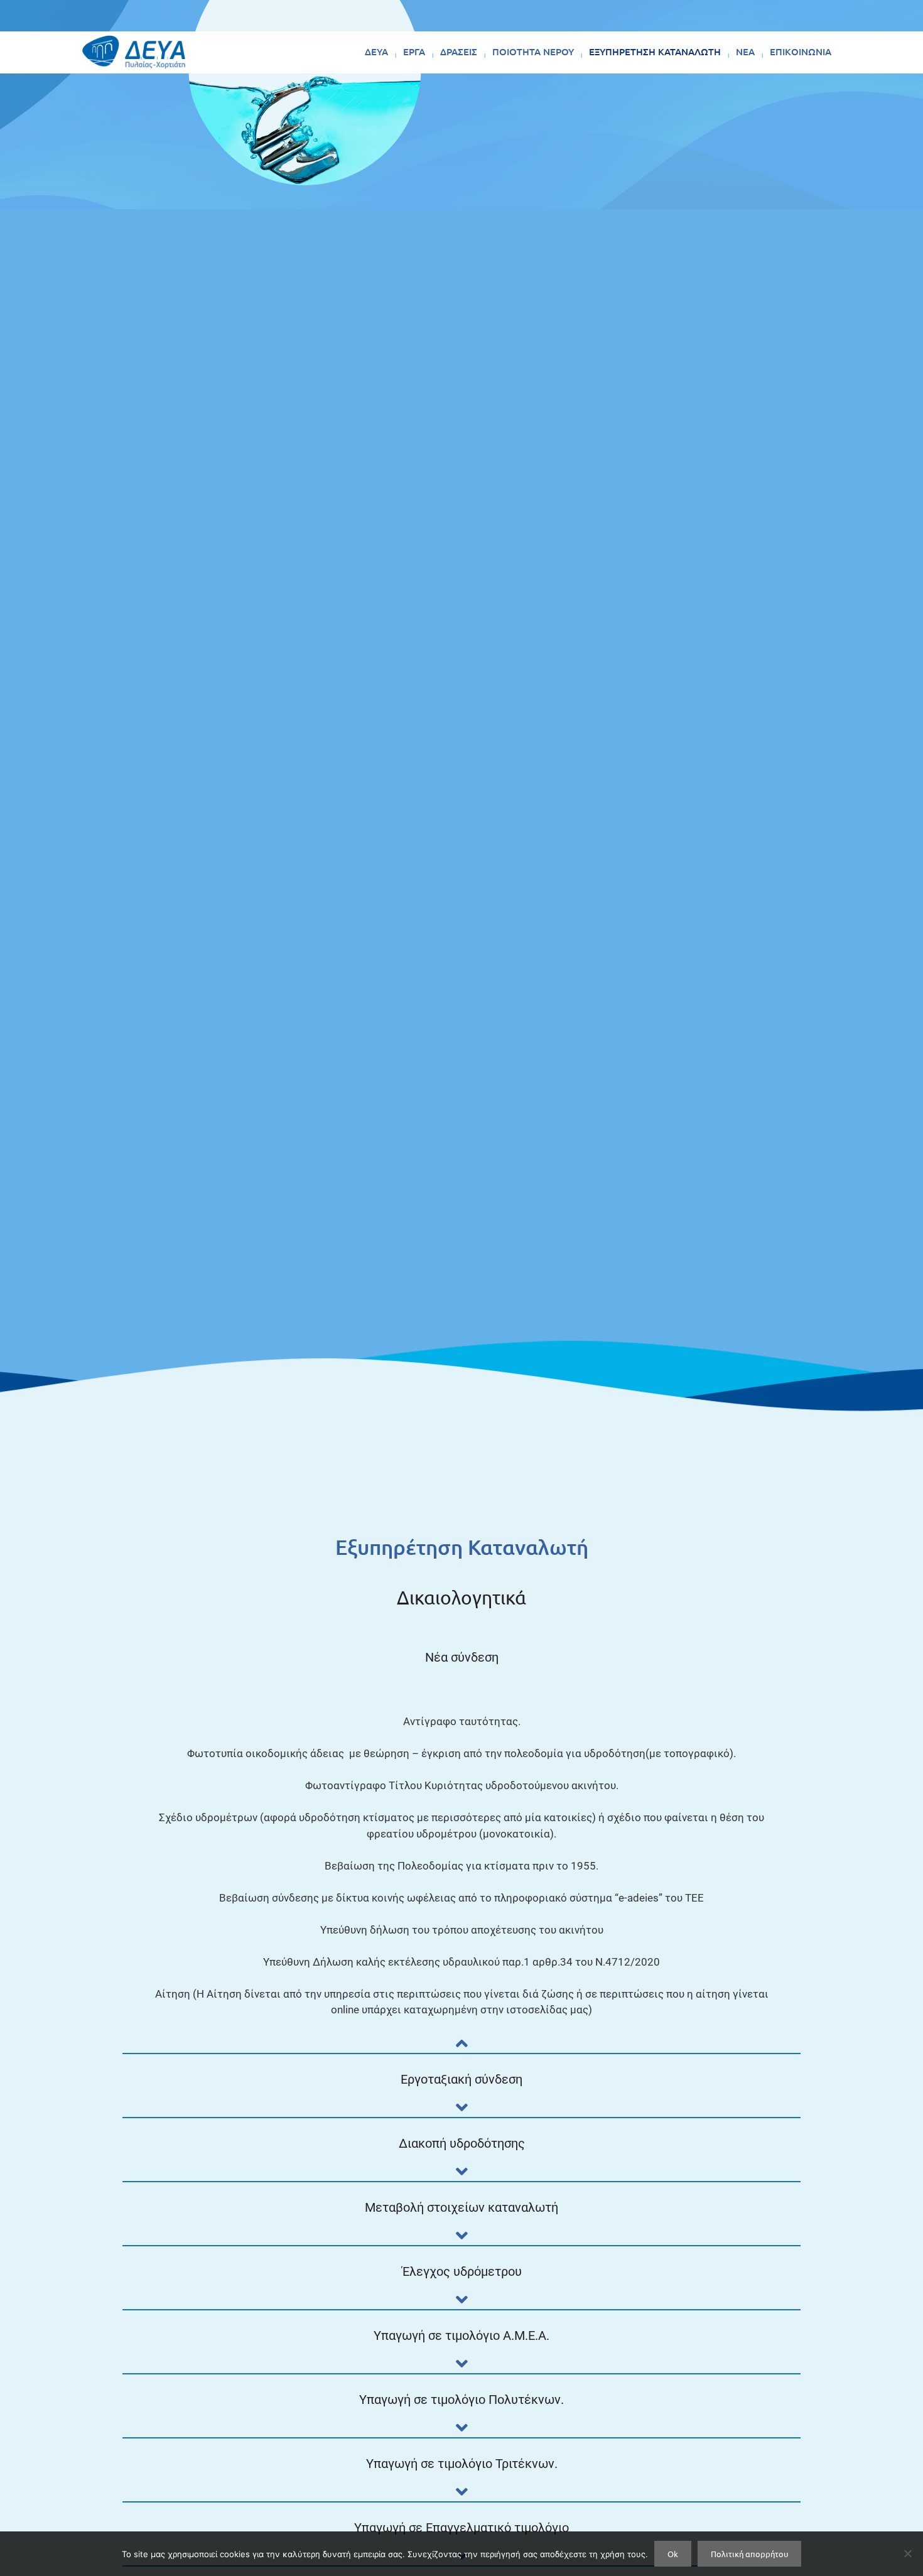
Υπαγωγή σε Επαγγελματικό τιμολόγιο (462, 2528)
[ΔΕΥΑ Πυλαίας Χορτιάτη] (134, 52)
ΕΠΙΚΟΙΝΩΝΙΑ (801, 51)
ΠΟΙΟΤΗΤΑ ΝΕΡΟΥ (533, 51)
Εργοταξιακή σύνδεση (462, 2079)
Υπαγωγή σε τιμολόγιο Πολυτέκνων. (462, 2400)
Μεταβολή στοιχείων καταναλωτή (462, 2207)
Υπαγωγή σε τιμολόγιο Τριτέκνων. (462, 2464)
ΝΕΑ (745, 51)
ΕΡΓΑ (414, 51)
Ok (673, 2554)
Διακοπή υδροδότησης (462, 2143)
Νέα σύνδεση (462, 1657)
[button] (462, 1668)
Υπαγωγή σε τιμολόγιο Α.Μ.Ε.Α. (462, 2335)
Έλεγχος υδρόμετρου (462, 2271)
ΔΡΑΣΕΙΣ (459, 51)
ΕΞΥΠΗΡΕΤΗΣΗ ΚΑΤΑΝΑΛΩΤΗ (655, 51)
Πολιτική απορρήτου (749, 2554)
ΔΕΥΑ (376, 51)
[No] (907, 2553)
